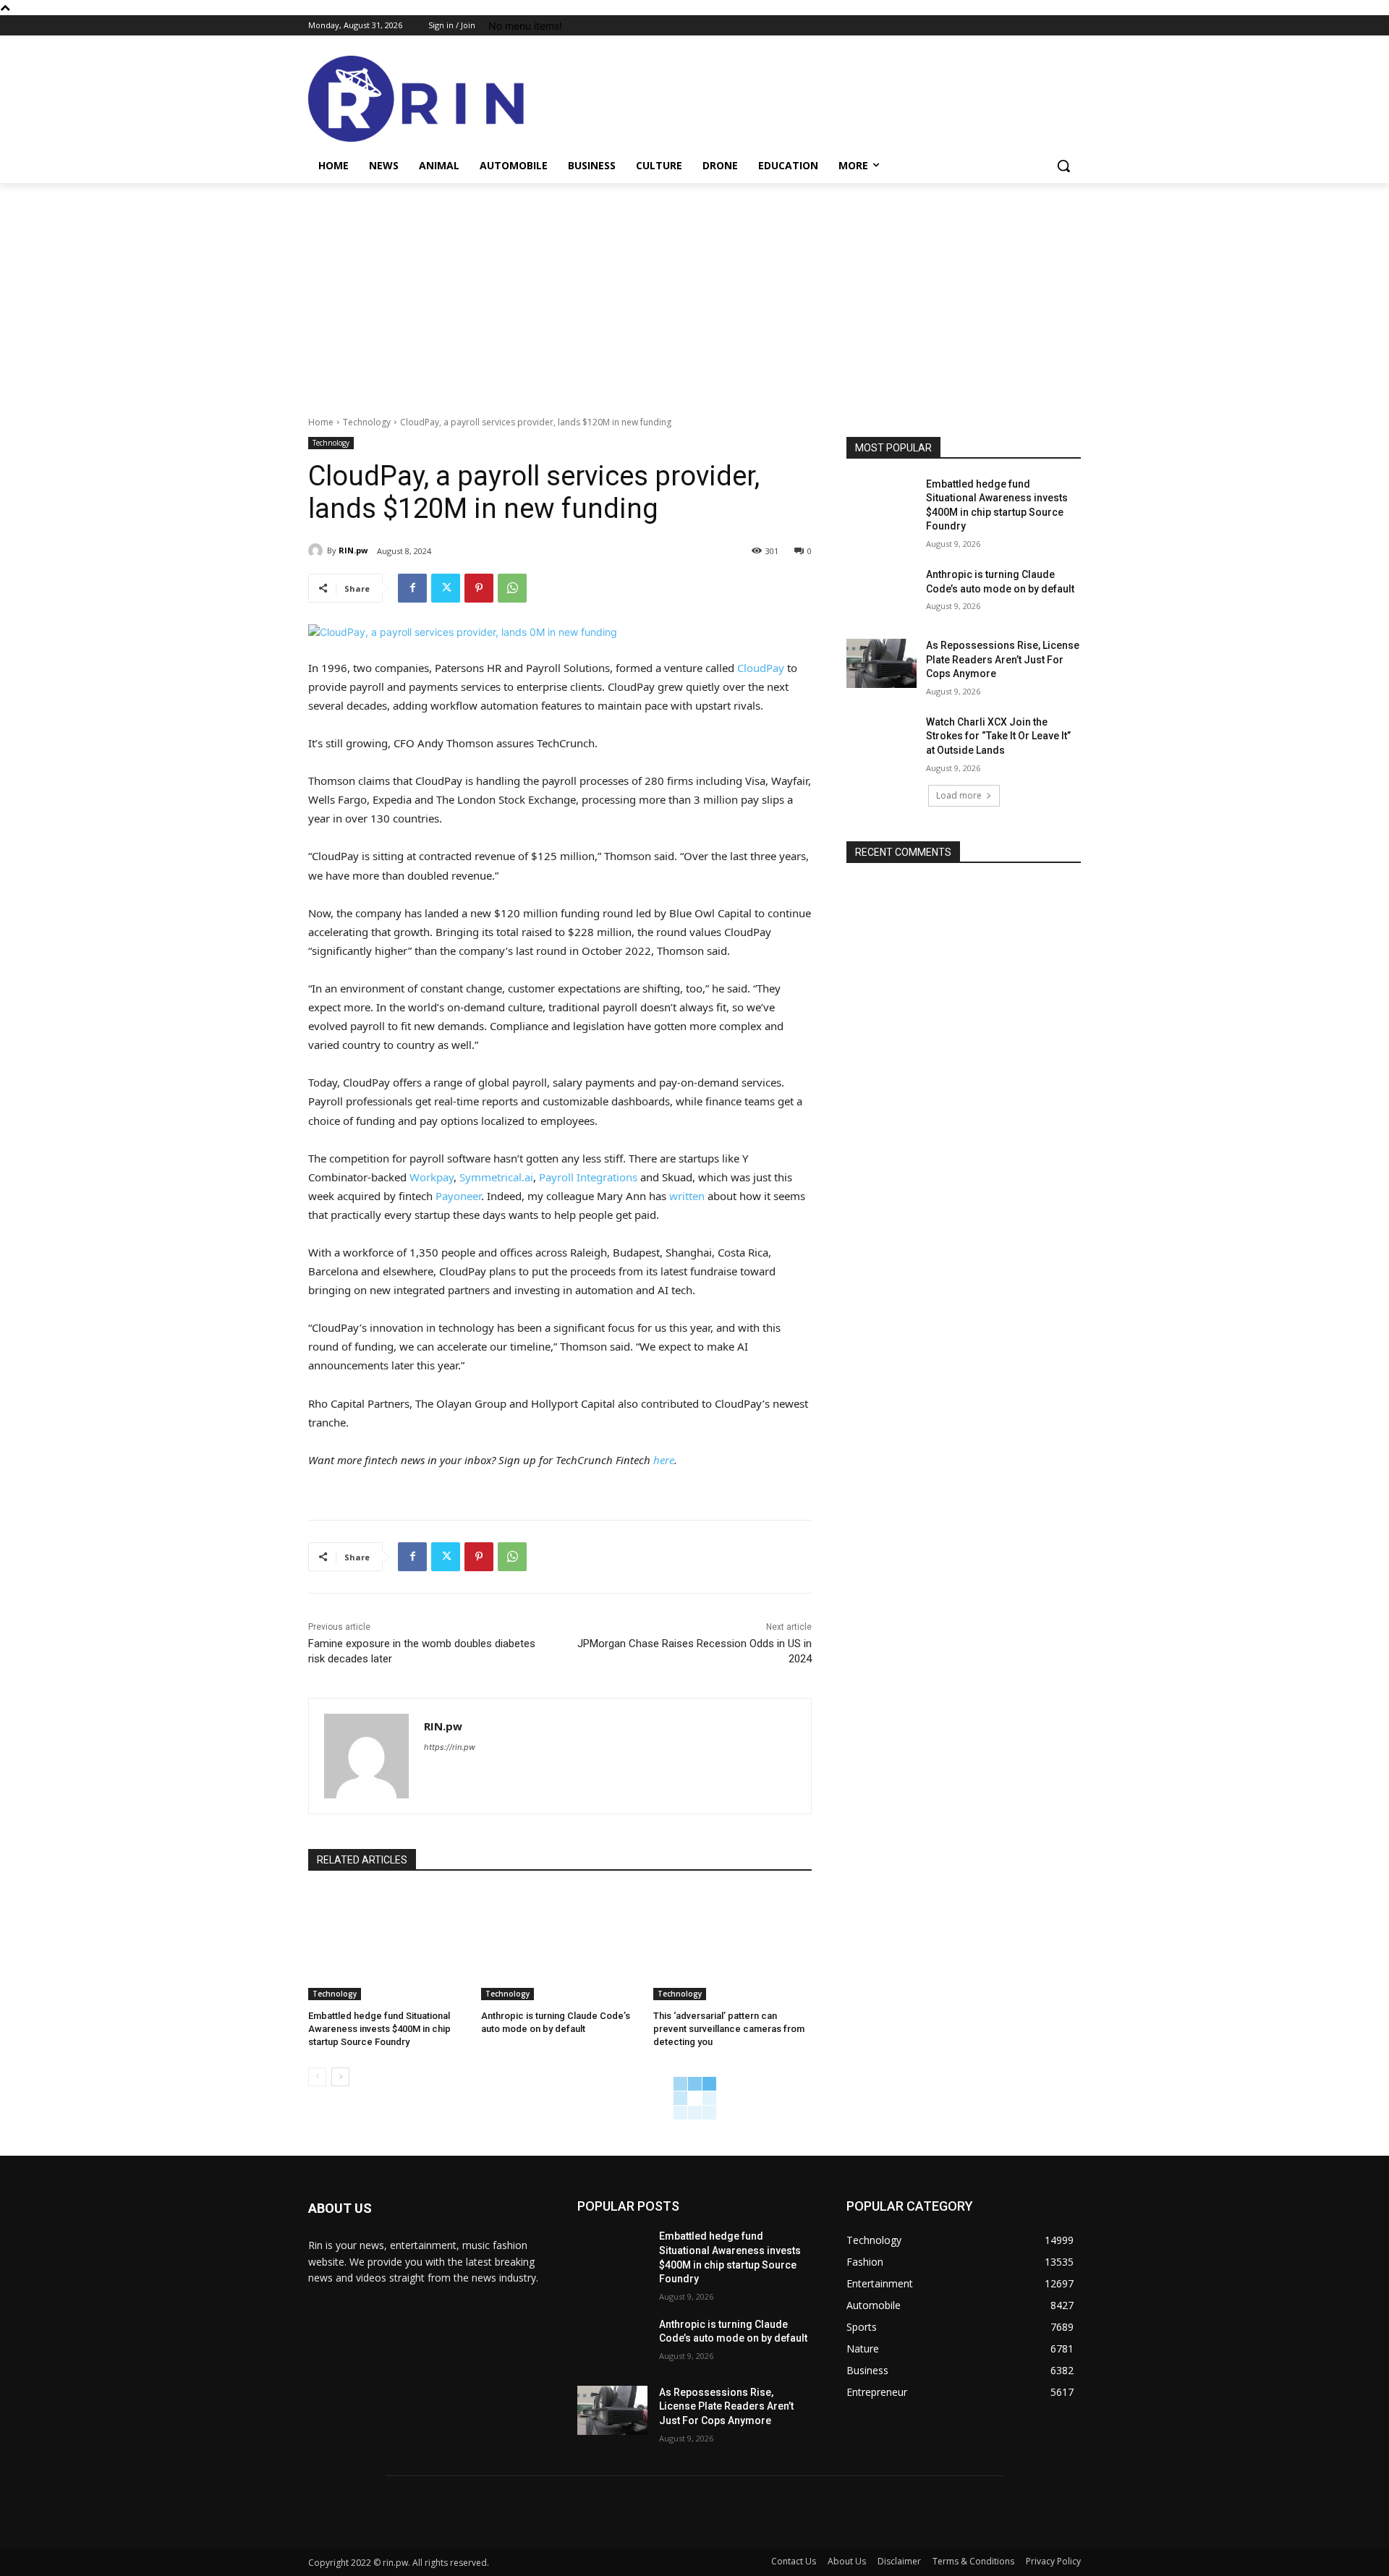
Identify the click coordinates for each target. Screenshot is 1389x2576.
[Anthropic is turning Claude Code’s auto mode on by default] (560, 1945)
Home (321, 422)
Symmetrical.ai (496, 1177)
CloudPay (761, 668)
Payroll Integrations (588, 1177)
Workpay (432, 1177)
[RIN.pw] (318, 551)
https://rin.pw (450, 1747)
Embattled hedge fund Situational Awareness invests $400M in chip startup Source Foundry (379, 2029)
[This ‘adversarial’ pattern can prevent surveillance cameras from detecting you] (732, 1945)
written (687, 1196)
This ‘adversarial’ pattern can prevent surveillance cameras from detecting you (729, 2029)
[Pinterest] (479, 588)
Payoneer (458, 1196)
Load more (959, 795)
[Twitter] (446, 588)
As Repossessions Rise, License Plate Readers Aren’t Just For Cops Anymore (1003, 659)
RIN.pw (353, 550)
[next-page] (340, 2077)
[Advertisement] (694, 292)
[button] (1063, 166)
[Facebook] (412, 588)
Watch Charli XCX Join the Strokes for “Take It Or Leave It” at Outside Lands (998, 736)
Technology (367, 422)
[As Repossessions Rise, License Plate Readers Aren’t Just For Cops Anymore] (882, 663)
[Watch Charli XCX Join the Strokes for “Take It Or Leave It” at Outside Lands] (882, 740)
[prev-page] (317, 2077)
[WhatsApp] (512, 588)
